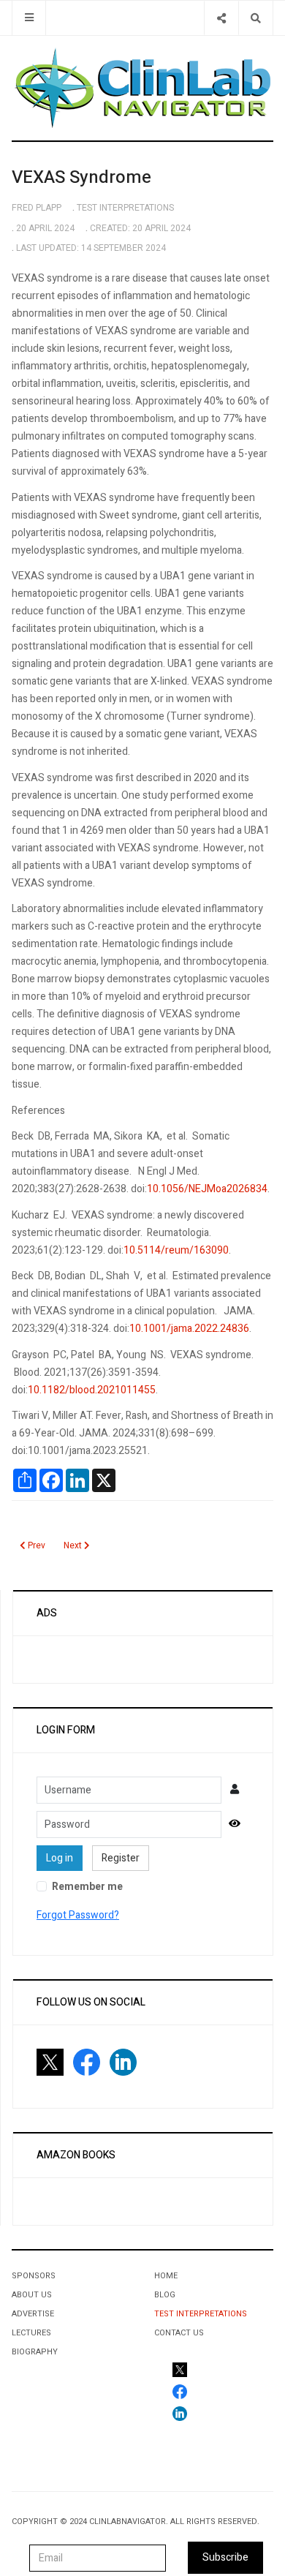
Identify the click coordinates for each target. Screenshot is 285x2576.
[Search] (255, 18)
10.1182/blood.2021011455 (92, 1390)
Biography (35, 2352)
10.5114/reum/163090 (176, 1250)
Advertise (33, 2314)
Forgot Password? (78, 1915)
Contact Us (179, 2333)
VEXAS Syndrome (81, 177)
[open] (29, 18)
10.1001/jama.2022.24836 (189, 1329)
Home (166, 2276)
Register (121, 1858)
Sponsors (34, 2276)
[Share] (221, 18)
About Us (32, 2295)
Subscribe (225, 2557)
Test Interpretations (201, 2314)
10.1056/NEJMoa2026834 (207, 1189)
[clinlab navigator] (142, 88)
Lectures (31, 2333)
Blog (165, 2295)
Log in (60, 1858)
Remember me (87, 1887)
